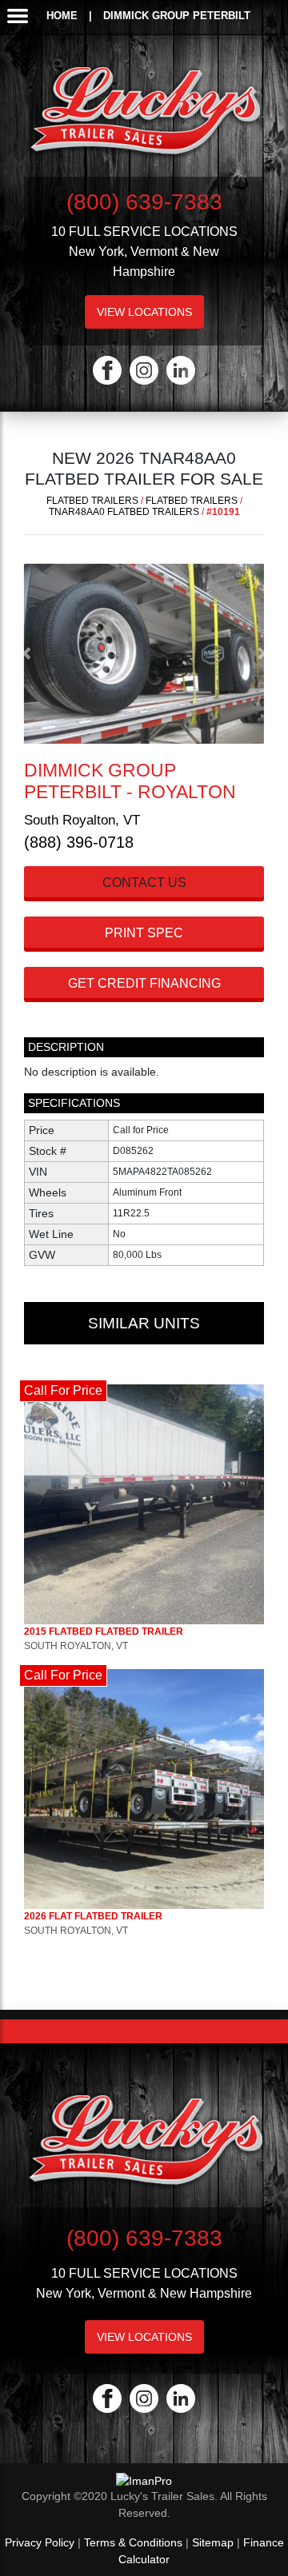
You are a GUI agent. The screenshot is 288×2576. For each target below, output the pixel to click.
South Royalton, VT (82, 820)
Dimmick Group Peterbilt (177, 16)
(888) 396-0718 (79, 842)
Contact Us (144, 883)
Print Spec (144, 933)
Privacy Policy (40, 2542)
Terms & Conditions (133, 2542)
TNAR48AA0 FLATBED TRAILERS (124, 512)
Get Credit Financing (144, 983)
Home (62, 16)
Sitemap (213, 2542)
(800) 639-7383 (144, 202)
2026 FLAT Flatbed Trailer (93, 1916)
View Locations (144, 312)
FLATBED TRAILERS (92, 501)
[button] (26, 654)
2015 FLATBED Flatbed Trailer (104, 1631)
